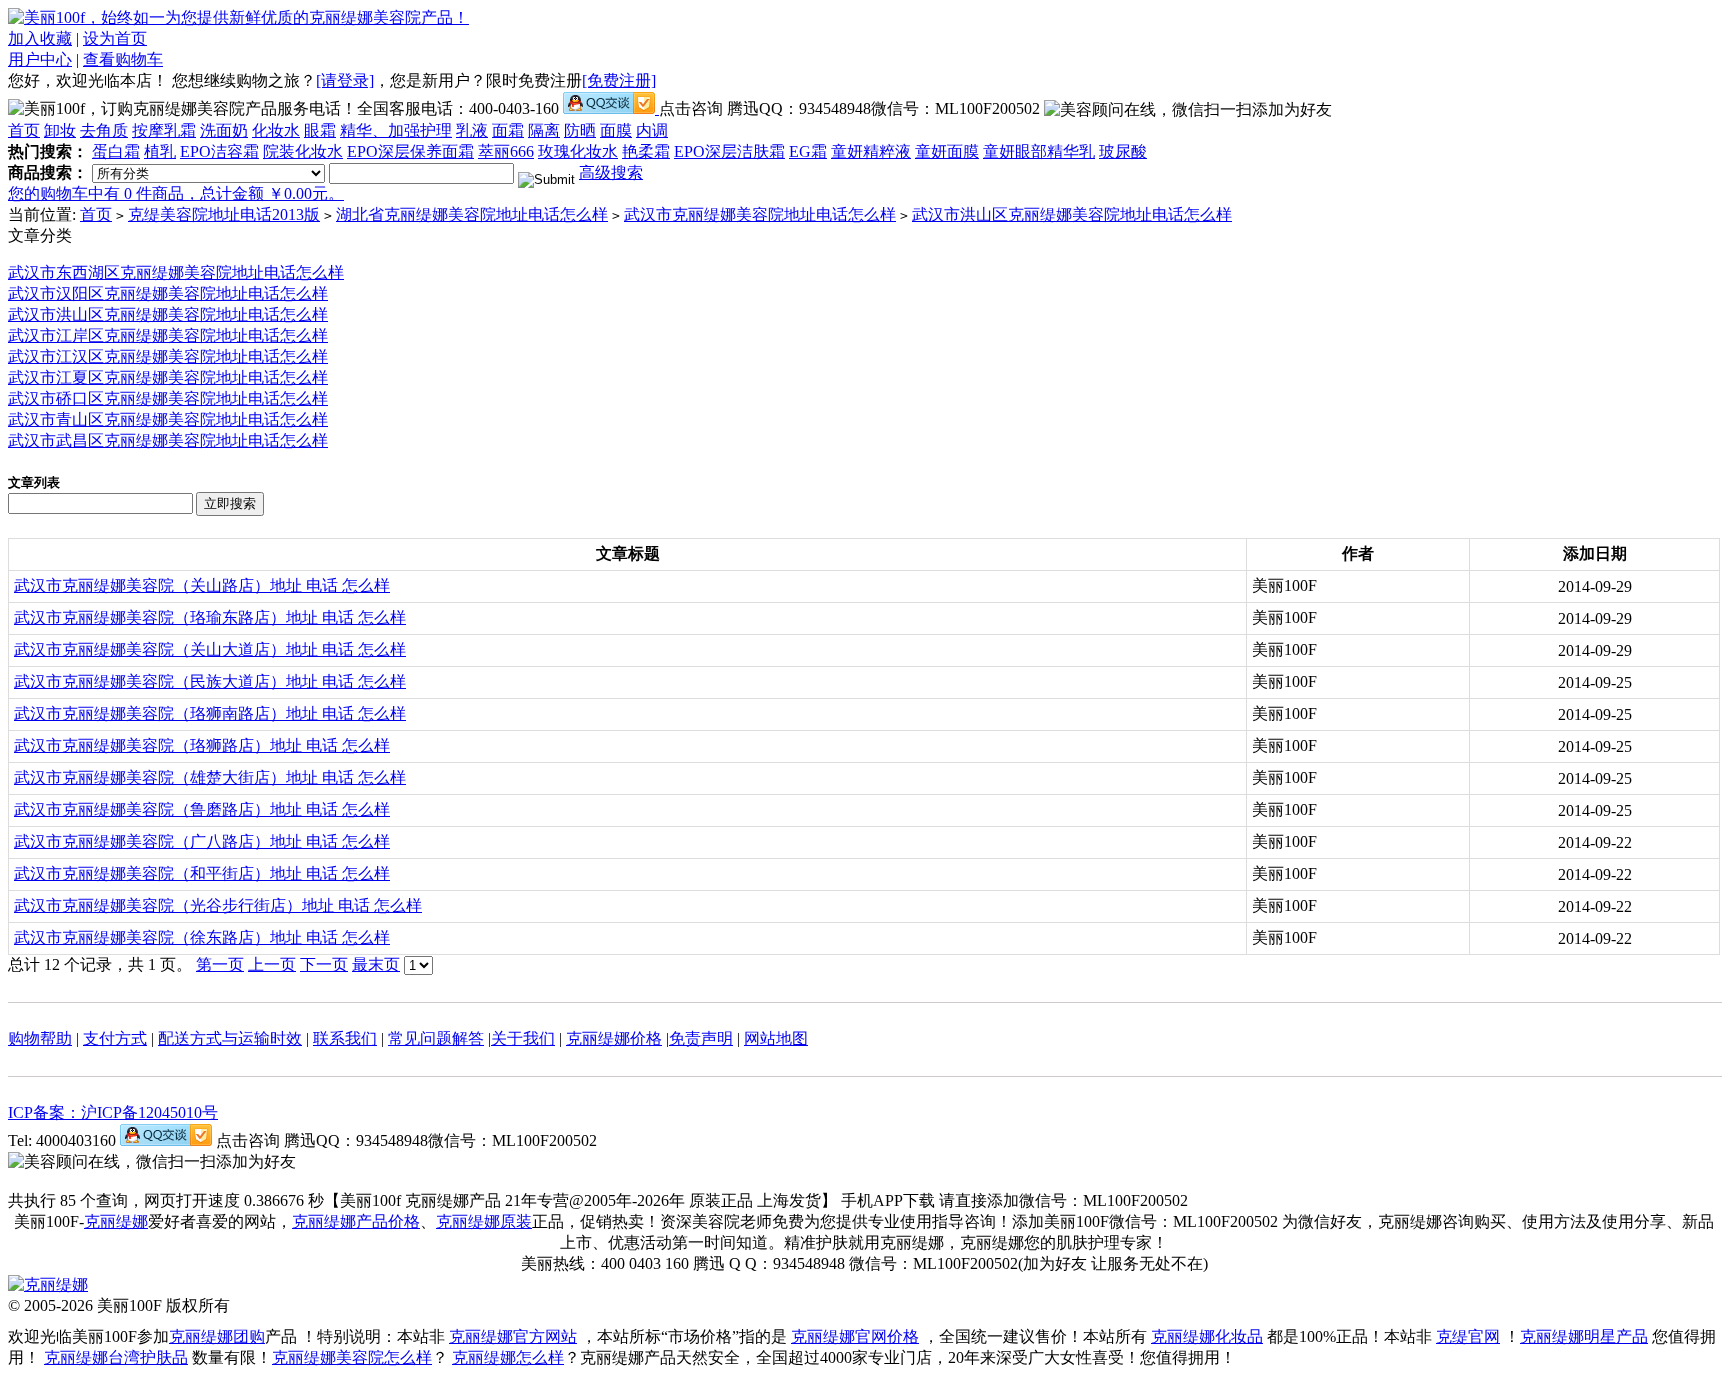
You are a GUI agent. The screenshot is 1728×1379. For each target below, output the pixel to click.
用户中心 (40, 59)
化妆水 (276, 130)
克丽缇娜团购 (217, 1336)
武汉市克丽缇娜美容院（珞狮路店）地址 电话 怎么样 (202, 745)
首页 (24, 130)
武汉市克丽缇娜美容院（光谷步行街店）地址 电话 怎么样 (218, 905)
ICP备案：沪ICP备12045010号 (113, 1112)
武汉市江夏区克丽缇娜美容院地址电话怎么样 (168, 377)
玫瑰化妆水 (578, 151)
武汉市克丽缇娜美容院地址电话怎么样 (760, 214)
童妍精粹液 (871, 151)
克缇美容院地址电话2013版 (224, 214)
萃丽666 (506, 151)
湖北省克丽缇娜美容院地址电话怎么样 (472, 214)
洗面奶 (224, 130)
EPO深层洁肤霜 (729, 151)
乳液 (472, 130)
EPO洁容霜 (219, 151)
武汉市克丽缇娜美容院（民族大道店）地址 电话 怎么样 (210, 681)
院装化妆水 (303, 151)
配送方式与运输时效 (230, 1038)
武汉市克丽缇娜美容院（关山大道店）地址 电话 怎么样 (210, 649)
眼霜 (320, 130)
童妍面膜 (947, 151)
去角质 (104, 130)
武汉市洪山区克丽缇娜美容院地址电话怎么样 (1072, 214)
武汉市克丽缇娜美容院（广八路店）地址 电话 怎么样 (202, 841)
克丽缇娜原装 (484, 1221)
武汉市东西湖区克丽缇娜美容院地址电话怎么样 (176, 272)
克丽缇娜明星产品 (1584, 1336)
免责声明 (701, 1038)
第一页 (220, 964)
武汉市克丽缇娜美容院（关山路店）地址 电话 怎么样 (202, 585)
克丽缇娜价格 (614, 1038)
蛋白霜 (116, 151)
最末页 (376, 964)
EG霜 (808, 151)
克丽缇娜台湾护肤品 (116, 1357)
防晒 (580, 130)
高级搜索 (611, 172)
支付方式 (115, 1038)
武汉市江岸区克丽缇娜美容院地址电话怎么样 (168, 335)
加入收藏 (40, 38)
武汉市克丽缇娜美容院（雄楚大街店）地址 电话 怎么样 (210, 777)
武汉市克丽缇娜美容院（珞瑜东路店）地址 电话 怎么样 (210, 617)
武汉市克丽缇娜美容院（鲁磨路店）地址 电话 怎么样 (202, 809)
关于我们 (523, 1038)
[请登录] (345, 80)
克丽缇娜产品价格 (356, 1221)
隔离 (544, 130)
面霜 (508, 130)
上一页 (272, 964)
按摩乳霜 (164, 130)
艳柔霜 (646, 151)
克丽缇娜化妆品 (1207, 1336)
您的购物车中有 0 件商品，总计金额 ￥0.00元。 (176, 193)
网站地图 (776, 1038)
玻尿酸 (1123, 151)
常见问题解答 (436, 1038)
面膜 (616, 130)
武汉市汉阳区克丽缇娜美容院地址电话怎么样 (168, 293)
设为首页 (115, 38)
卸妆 (60, 130)
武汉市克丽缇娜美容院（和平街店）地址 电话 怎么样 (202, 873)
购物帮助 (40, 1038)
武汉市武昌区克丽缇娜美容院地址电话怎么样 (168, 440)
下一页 (324, 964)
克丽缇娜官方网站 (513, 1336)
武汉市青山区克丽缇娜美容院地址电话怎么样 (168, 419)
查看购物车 (123, 59)
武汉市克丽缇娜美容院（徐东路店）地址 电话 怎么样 (202, 937)
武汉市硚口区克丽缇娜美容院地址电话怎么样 (168, 398)
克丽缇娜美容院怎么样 (352, 1357)
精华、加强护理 (396, 130)
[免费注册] (619, 80)
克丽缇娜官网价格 (855, 1336)
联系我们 (345, 1038)
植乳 (160, 151)
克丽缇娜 (116, 1221)
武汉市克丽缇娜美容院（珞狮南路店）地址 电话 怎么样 (210, 713)
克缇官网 (1468, 1336)
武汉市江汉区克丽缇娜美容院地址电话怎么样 (168, 356)
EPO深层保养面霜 (410, 151)
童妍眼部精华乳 (1039, 151)
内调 (652, 130)
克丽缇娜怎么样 (508, 1357)
